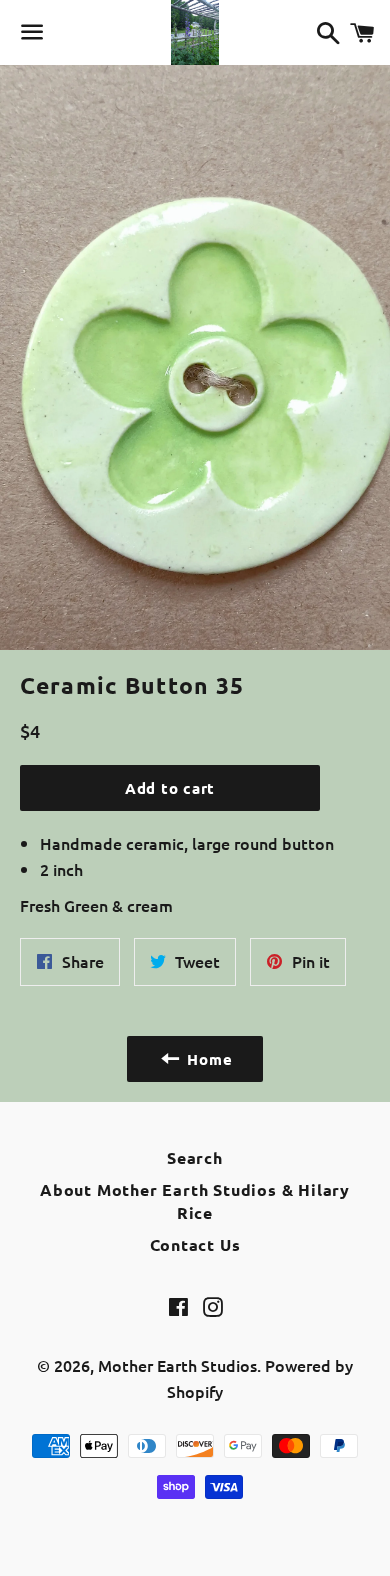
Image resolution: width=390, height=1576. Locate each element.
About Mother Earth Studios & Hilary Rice (195, 1200)
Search (195, 1157)
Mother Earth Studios (177, 1365)
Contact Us (195, 1244)
